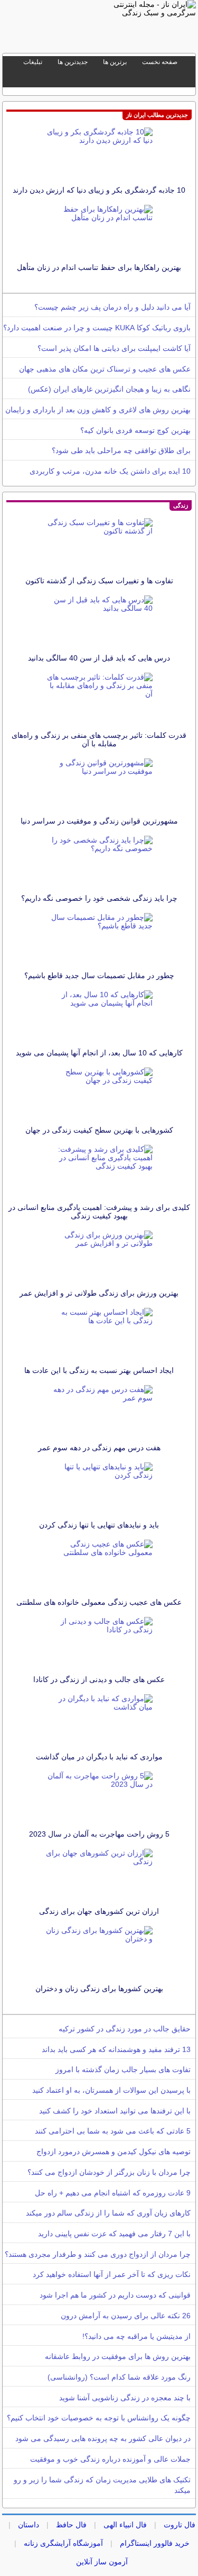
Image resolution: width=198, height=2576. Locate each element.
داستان (29, 2525)
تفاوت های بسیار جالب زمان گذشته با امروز (123, 2069)
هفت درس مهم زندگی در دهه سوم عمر (99, 1448)
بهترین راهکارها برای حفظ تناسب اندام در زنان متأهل (99, 267)
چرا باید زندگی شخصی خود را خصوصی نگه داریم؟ (99, 898)
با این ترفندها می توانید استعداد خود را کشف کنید (115, 2111)
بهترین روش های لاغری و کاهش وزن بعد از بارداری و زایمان (98, 410)
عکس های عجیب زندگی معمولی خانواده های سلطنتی (99, 1602)
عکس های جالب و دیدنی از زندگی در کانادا (99, 1679)
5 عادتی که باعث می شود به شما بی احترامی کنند (113, 2131)
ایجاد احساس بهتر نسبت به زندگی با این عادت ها (99, 1370)
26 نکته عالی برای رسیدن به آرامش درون (126, 2316)
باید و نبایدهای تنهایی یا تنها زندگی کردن (99, 1525)
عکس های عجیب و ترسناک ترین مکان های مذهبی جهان (105, 369)
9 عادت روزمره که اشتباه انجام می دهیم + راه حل (113, 2193)
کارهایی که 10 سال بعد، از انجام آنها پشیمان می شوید (99, 1053)
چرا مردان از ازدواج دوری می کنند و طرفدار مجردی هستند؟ (98, 2254)
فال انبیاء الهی (125, 2525)
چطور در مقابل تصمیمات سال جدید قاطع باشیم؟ (99, 975)
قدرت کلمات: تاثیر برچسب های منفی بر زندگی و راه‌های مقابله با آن (99, 739)
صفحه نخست (160, 62)
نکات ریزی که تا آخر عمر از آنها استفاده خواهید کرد (112, 2274)
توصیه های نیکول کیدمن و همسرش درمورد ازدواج (114, 2152)
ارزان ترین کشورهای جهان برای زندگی (99, 1911)
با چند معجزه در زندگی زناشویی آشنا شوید (125, 2398)
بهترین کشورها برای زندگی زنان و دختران (99, 1989)
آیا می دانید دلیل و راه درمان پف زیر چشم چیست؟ (112, 307)
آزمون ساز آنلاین (102, 2562)
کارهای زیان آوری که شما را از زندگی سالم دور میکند (108, 2213)
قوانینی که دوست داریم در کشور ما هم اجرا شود (115, 2295)
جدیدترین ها (73, 62)
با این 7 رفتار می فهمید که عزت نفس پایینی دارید (114, 2234)
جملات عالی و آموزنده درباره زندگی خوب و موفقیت (110, 2459)
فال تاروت (180, 2525)
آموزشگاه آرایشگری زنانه (63, 2543)
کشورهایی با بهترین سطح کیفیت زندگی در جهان (99, 1130)
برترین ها (115, 62)
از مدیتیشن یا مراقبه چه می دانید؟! (136, 2336)
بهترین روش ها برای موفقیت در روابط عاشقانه (118, 2356)
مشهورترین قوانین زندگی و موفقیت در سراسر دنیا (99, 821)
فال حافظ (71, 2525)
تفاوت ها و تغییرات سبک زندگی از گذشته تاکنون (99, 581)
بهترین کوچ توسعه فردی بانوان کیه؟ (135, 430)
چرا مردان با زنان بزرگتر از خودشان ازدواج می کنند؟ (109, 2172)
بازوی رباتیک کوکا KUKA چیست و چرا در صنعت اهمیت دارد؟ (97, 328)
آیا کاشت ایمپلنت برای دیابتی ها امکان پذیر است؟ (114, 348)
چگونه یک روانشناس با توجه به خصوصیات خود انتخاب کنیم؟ (99, 2418)
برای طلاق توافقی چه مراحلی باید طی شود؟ (121, 450)
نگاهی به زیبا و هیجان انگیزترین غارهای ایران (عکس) (109, 389)
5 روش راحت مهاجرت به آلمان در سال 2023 (99, 1834)
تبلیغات (33, 62)
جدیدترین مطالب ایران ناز (157, 115)
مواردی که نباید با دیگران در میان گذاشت (99, 1757)
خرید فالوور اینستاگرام (155, 2543)
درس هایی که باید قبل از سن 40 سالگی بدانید (99, 658)
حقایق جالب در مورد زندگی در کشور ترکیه (125, 2029)
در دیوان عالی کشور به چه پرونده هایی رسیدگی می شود (103, 2438)
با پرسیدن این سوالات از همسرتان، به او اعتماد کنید (111, 2090)
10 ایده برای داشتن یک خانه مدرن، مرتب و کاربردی (110, 471)
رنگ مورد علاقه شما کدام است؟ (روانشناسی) (119, 2377)
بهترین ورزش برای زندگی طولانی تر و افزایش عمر (99, 1293)
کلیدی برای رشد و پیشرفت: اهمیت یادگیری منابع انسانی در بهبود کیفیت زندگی (99, 1212)
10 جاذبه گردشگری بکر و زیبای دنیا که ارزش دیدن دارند (99, 190)
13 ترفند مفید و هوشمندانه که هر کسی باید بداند (116, 2049)
